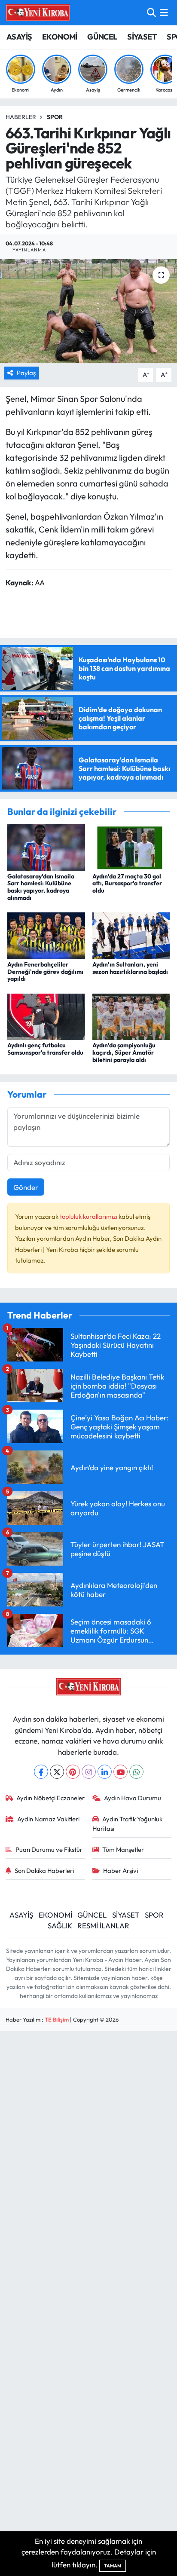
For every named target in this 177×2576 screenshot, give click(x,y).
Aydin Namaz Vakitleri (48, 1819)
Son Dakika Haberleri (44, 1871)
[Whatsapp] (136, 1772)
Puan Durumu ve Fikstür (49, 1849)
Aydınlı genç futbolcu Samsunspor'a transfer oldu (45, 1049)
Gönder (26, 1187)
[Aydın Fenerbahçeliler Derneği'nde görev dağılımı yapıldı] (46, 935)
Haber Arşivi (121, 1871)
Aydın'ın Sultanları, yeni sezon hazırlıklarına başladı (130, 968)
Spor (55, 117)
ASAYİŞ (19, 37)
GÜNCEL (102, 37)
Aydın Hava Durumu (133, 1798)
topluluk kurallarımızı (89, 1216)
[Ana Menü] (164, 13)
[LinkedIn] (105, 1772)
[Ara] (151, 13)
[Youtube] (121, 1772)
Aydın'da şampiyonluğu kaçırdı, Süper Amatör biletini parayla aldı (124, 1052)
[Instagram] (89, 1772)
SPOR (154, 1915)
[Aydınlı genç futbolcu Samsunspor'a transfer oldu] (46, 1016)
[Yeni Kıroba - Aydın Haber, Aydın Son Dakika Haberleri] (38, 12)
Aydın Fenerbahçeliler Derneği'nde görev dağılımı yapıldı (45, 972)
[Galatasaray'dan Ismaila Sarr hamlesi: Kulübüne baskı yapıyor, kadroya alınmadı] (46, 846)
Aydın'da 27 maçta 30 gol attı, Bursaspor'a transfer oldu (127, 884)
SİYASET (142, 37)
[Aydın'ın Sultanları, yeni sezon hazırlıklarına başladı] (131, 935)
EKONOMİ (60, 37)
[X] (57, 1772)
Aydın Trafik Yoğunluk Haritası (128, 1824)
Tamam (113, 2566)
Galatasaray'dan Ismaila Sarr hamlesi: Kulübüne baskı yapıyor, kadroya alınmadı (41, 887)
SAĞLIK (60, 1926)
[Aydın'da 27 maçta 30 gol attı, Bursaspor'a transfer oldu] (131, 846)
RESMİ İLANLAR (103, 1926)
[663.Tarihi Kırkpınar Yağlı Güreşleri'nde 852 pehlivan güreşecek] (88, 311)
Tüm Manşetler (123, 1849)
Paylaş (26, 373)
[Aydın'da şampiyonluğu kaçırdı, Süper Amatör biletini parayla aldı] (131, 1016)
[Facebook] (41, 1772)
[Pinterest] (73, 1772)
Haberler (21, 117)
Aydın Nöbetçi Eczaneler (50, 1798)
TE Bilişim (57, 2019)
